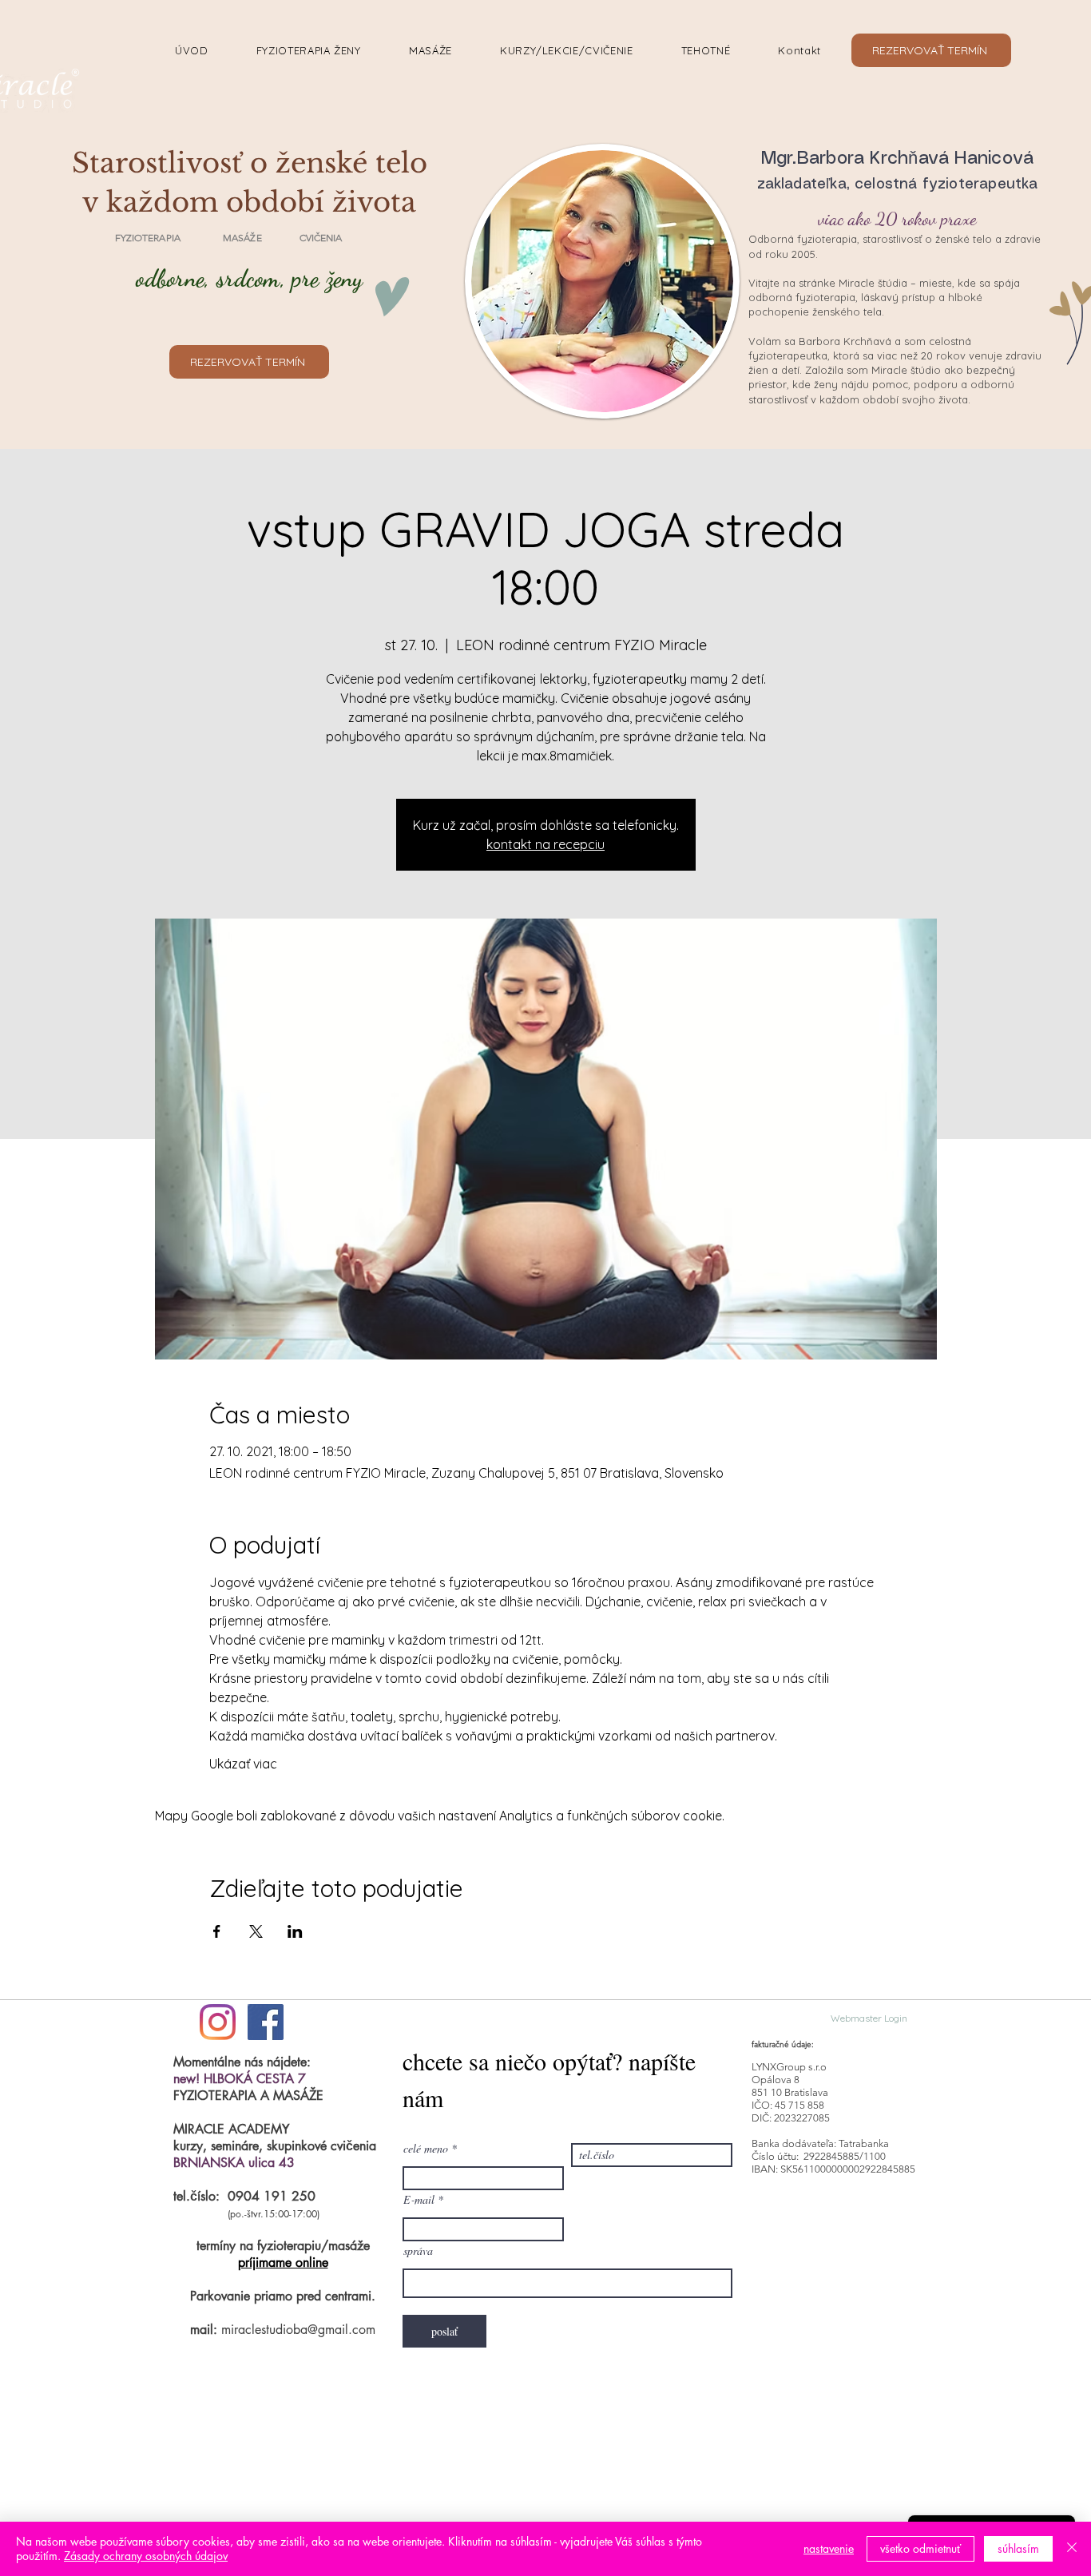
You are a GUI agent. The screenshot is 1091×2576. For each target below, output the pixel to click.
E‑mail (419, 2200)
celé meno (426, 2149)
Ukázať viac (243, 1764)
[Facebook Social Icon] (266, 2022)
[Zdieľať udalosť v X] (256, 1931)
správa (418, 2251)
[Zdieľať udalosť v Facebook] (217, 1931)
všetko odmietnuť (920, 2548)
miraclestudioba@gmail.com (298, 2330)
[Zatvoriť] (1072, 2549)
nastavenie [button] (829, 2548)
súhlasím (1018, 2548)
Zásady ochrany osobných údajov (146, 2556)
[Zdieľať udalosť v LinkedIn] (295, 1931)
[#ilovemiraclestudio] (218, 2022)
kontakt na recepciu (545, 844)
